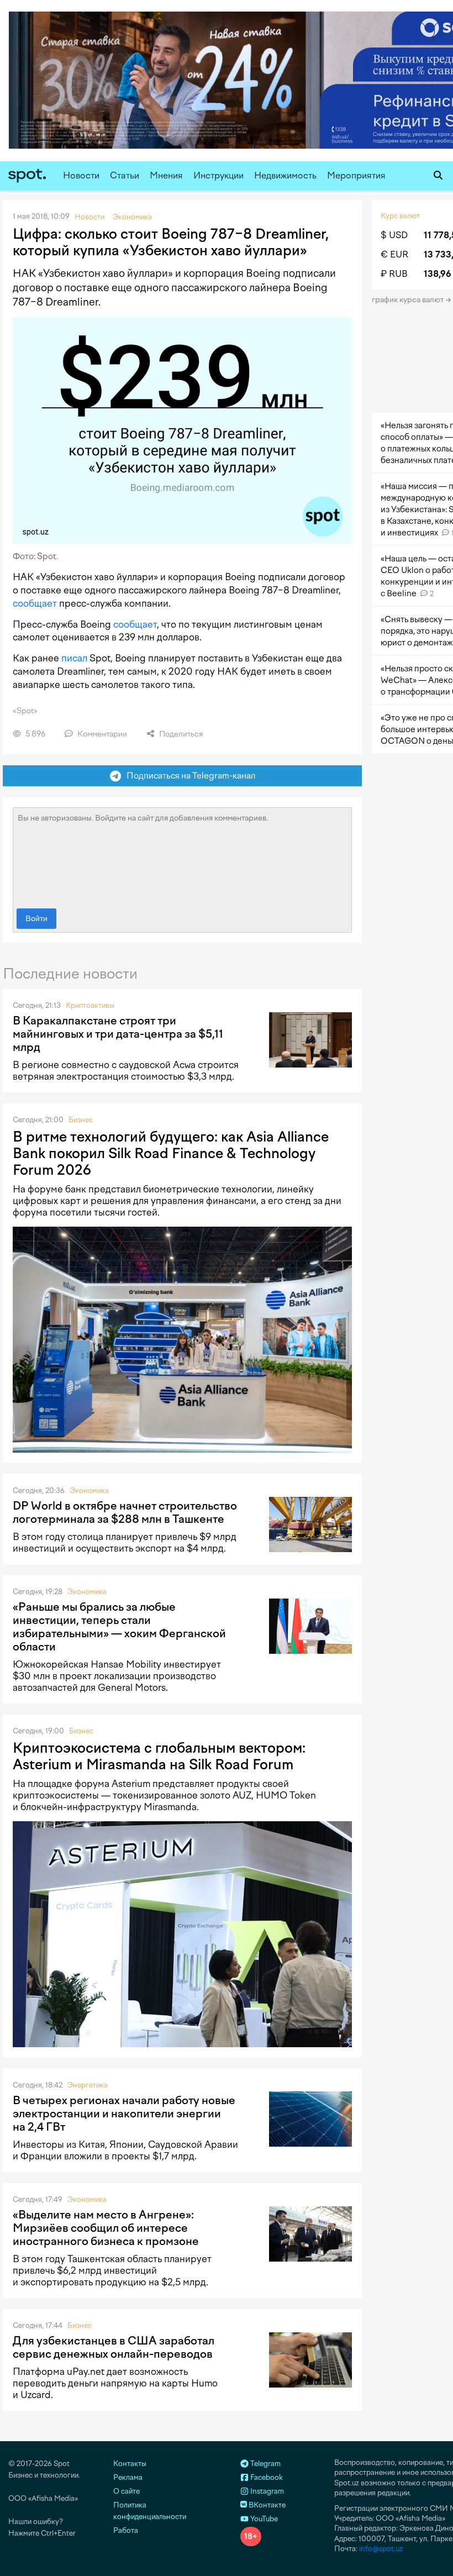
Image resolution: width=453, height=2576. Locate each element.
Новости (81, 175)
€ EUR (394, 254)
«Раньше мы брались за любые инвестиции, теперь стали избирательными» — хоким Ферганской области (119, 1627)
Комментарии (101, 734)
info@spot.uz (381, 2549)
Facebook (266, 2477)
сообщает (35, 603)
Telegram (265, 2464)
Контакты (130, 2464)
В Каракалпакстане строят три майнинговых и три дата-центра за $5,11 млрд (118, 1034)
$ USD (394, 235)
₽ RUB (394, 274)
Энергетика (88, 2085)
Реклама (128, 2477)
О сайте (127, 2491)
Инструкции (218, 175)
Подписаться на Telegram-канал (188, 776)
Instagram (266, 2491)
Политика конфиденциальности (150, 2511)
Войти (36, 919)
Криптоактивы (90, 1005)
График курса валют (409, 300)
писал (74, 658)
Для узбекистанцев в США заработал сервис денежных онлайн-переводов (114, 2347)
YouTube (263, 2519)
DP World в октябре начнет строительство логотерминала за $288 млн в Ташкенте (125, 1512)
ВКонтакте (266, 2505)
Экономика (89, 1491)
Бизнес (81, 1120)
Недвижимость (285, 175)
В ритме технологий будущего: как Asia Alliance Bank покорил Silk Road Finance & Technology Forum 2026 (171, 1153)
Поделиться (180, 734)
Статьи (125, 175)
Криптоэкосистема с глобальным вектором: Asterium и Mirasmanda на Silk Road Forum (159, 1756)
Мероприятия (356, 175)
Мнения (166, 175)
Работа (126, 2530)
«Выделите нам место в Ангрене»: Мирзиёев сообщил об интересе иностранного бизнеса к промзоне (106, 2228)
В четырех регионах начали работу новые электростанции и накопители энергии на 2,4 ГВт (124, 2114)
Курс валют (400, 216)
